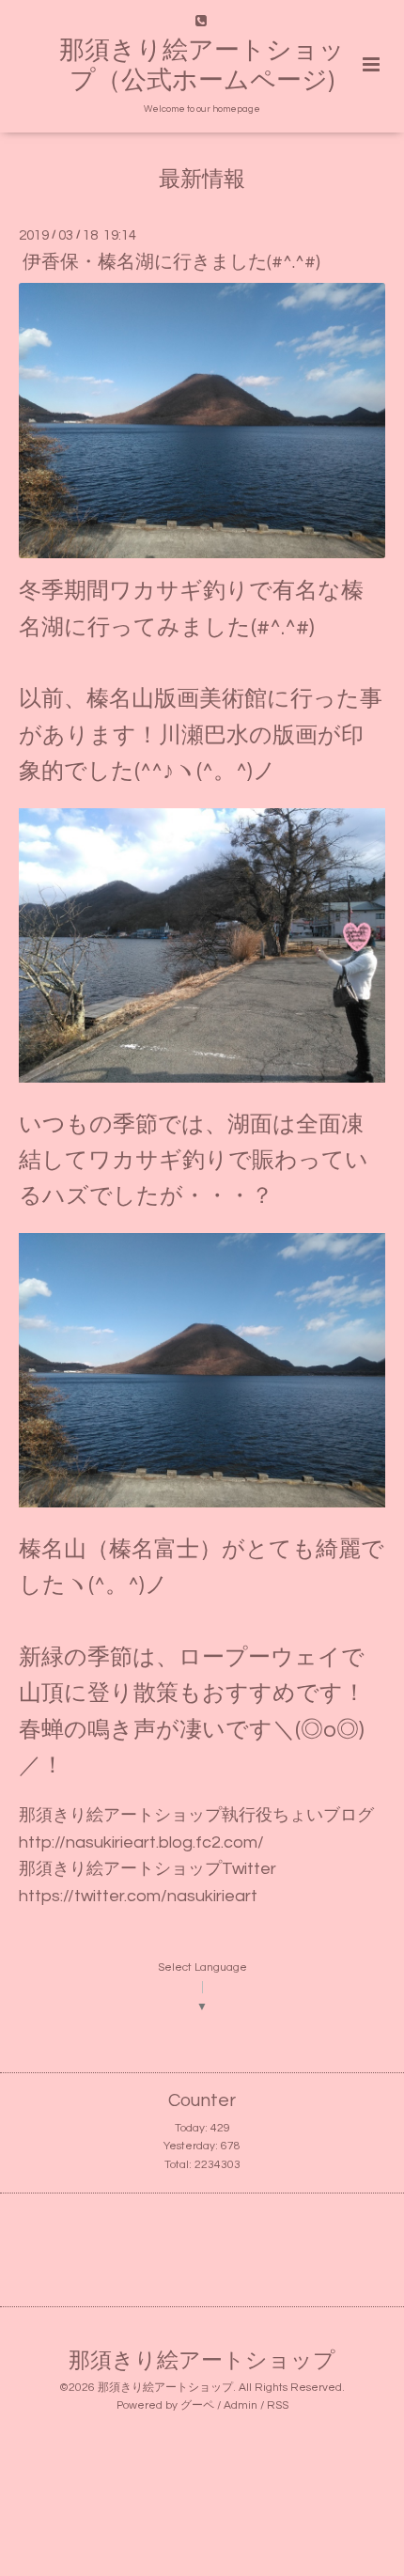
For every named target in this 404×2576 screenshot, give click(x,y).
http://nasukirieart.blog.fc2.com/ (141, 1842)
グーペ (197, 2405)
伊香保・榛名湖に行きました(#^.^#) (171, 262)
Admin (241, 2405)
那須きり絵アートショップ (202, 2361)
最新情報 (202, 180)
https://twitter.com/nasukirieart (138, 1896)
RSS (278, 2405)
